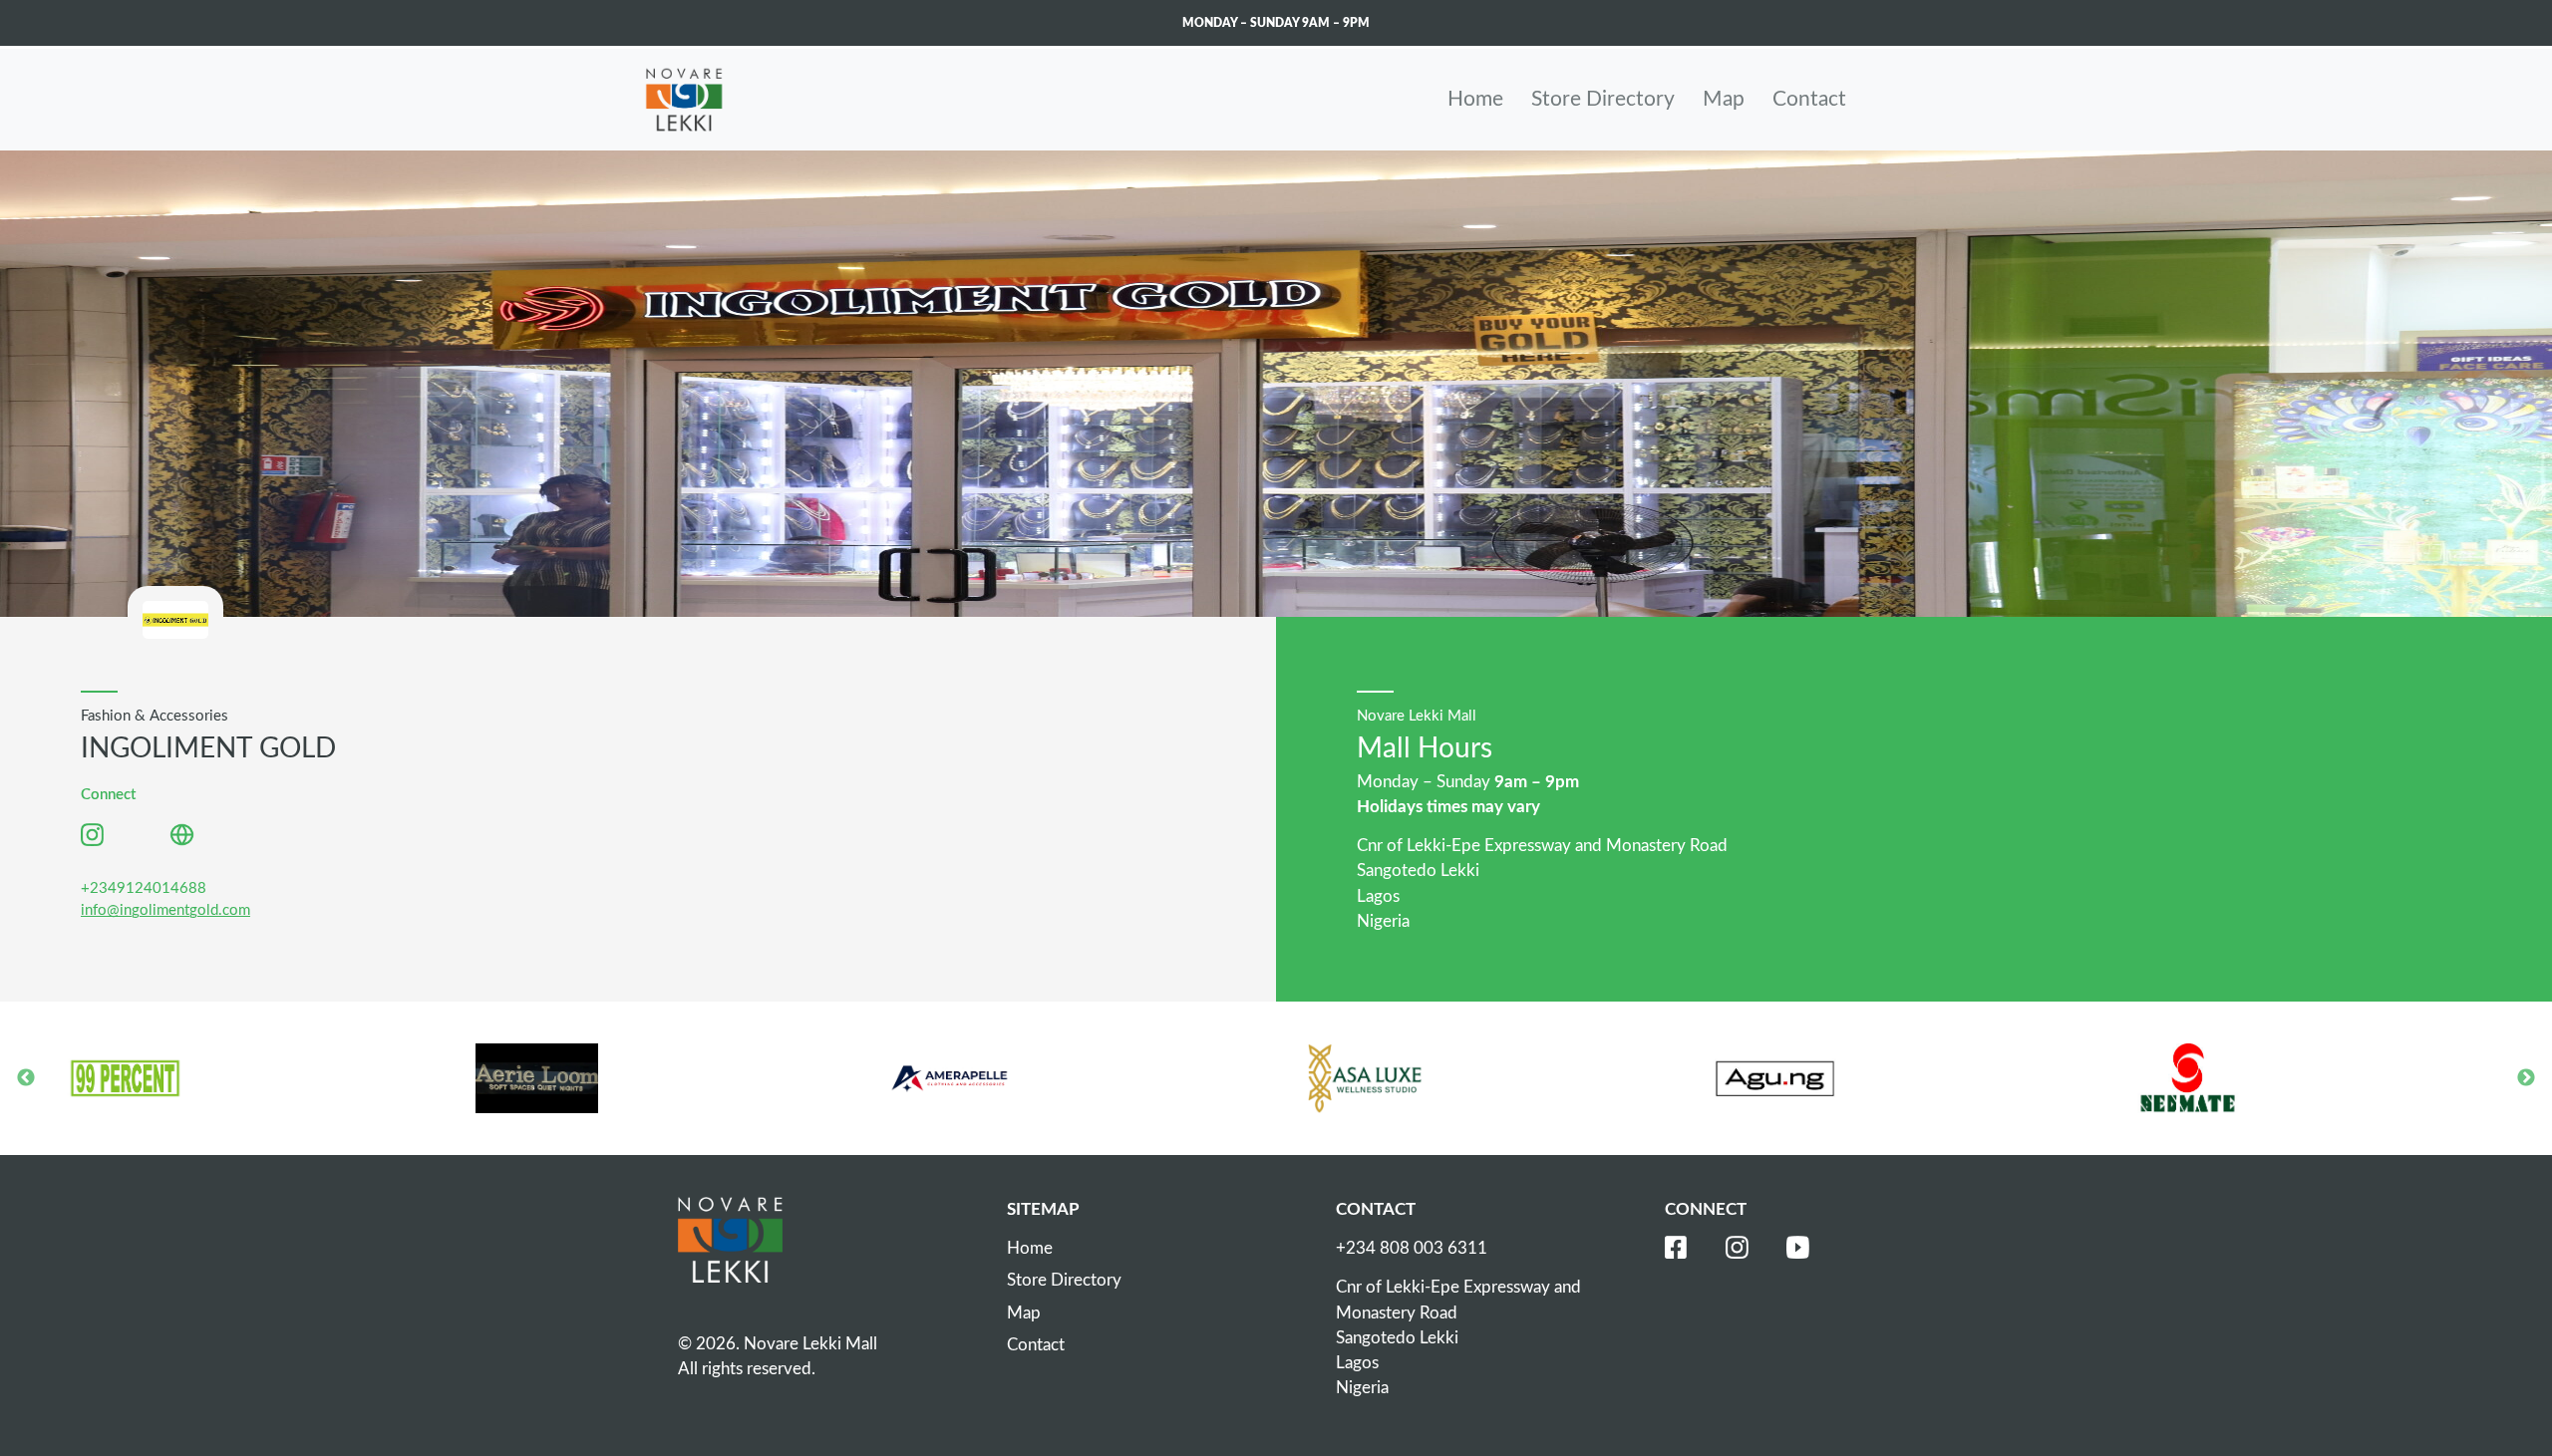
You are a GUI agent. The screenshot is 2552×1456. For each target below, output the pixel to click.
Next (2526, 1078)
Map (1724, 99)
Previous (26, 1078)
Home (1475, 99)
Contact (1809, 99)
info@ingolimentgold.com (165, 910)
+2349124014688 (144, 888)
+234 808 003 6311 (1412, 1248)
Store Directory (1603, 99)
